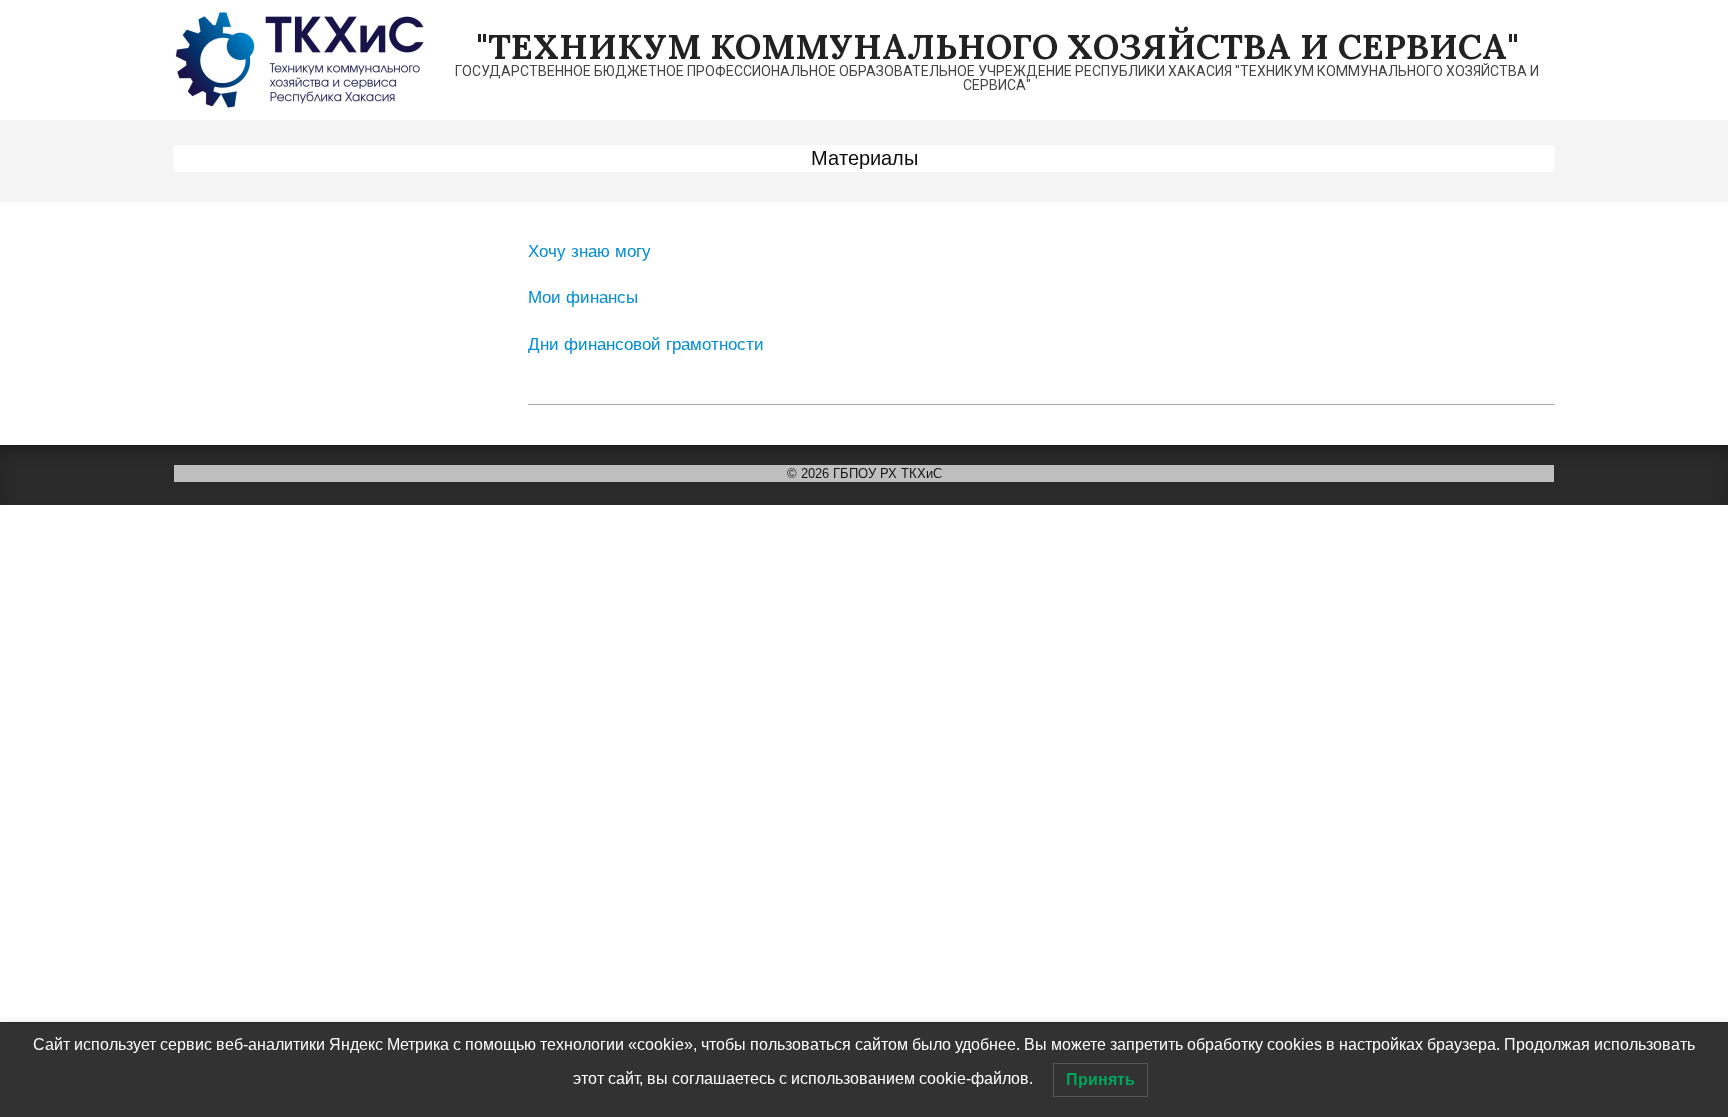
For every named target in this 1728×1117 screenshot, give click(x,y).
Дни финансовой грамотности (646, 344)
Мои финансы (583, 297)
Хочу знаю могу (589, 251)
